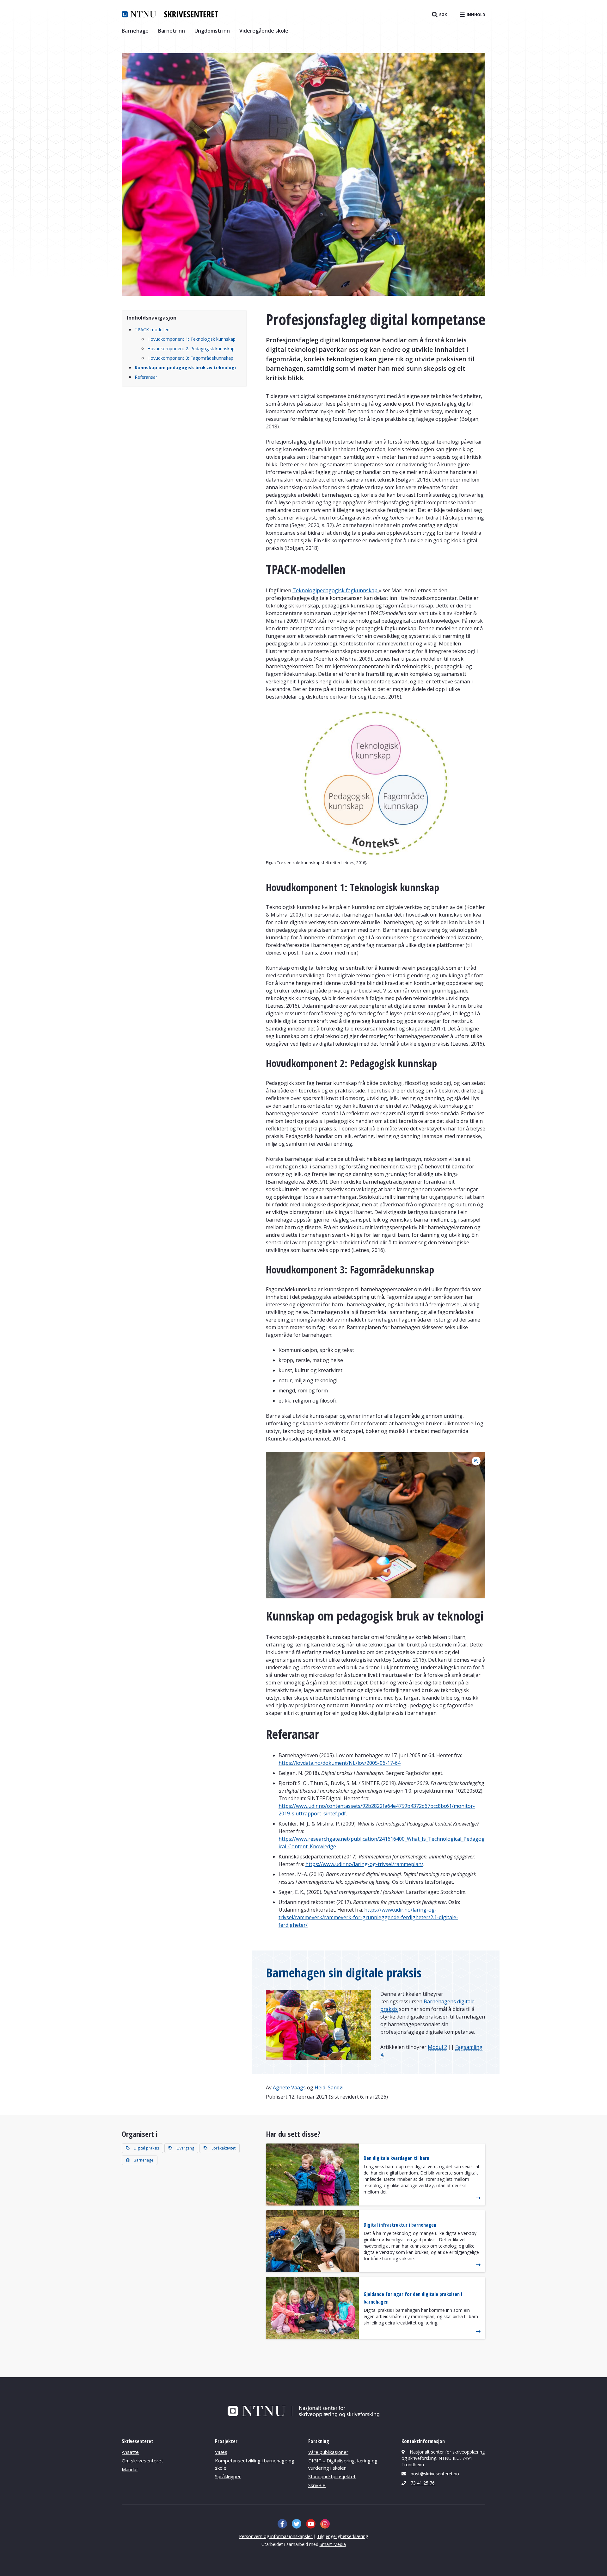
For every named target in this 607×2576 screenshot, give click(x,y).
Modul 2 (437, 2047)
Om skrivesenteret (142, 2461)
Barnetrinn (172, 31)
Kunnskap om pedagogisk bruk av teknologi (185, 367)
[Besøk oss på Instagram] (325, 2524)
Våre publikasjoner (328, 2452)
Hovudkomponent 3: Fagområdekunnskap (190, 358)
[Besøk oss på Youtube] (311, 2524)
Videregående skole (264, 31)
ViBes (221, 2452)
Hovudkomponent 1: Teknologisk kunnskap (191, 339)
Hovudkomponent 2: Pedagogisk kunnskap (191, 348)
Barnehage (135, 31)
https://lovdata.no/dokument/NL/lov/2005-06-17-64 (340, 1763)
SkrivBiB (317, 2485)
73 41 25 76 (423, 2483)
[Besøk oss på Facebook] (282, 2524)
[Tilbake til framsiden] (170, 14)
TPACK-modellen (152, 330)
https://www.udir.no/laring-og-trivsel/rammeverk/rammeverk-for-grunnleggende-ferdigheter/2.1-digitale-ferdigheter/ (368, 1917)
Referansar (146, 377)
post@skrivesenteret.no (435, 2474)
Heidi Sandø (329, 2088)
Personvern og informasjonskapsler (276, 2536)
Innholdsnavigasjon (152, 318)
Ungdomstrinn (212, 31)
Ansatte (130, 2452)
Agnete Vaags (289, 2088)
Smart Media (333, 2544)
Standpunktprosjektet (332, 2476)
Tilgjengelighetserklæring (343, 2536)
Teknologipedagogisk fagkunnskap (336, 590)
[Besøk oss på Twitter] (297, 2524)
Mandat (130, 2469)
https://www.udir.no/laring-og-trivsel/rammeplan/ (364, 1864)
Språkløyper (228, 2476)
